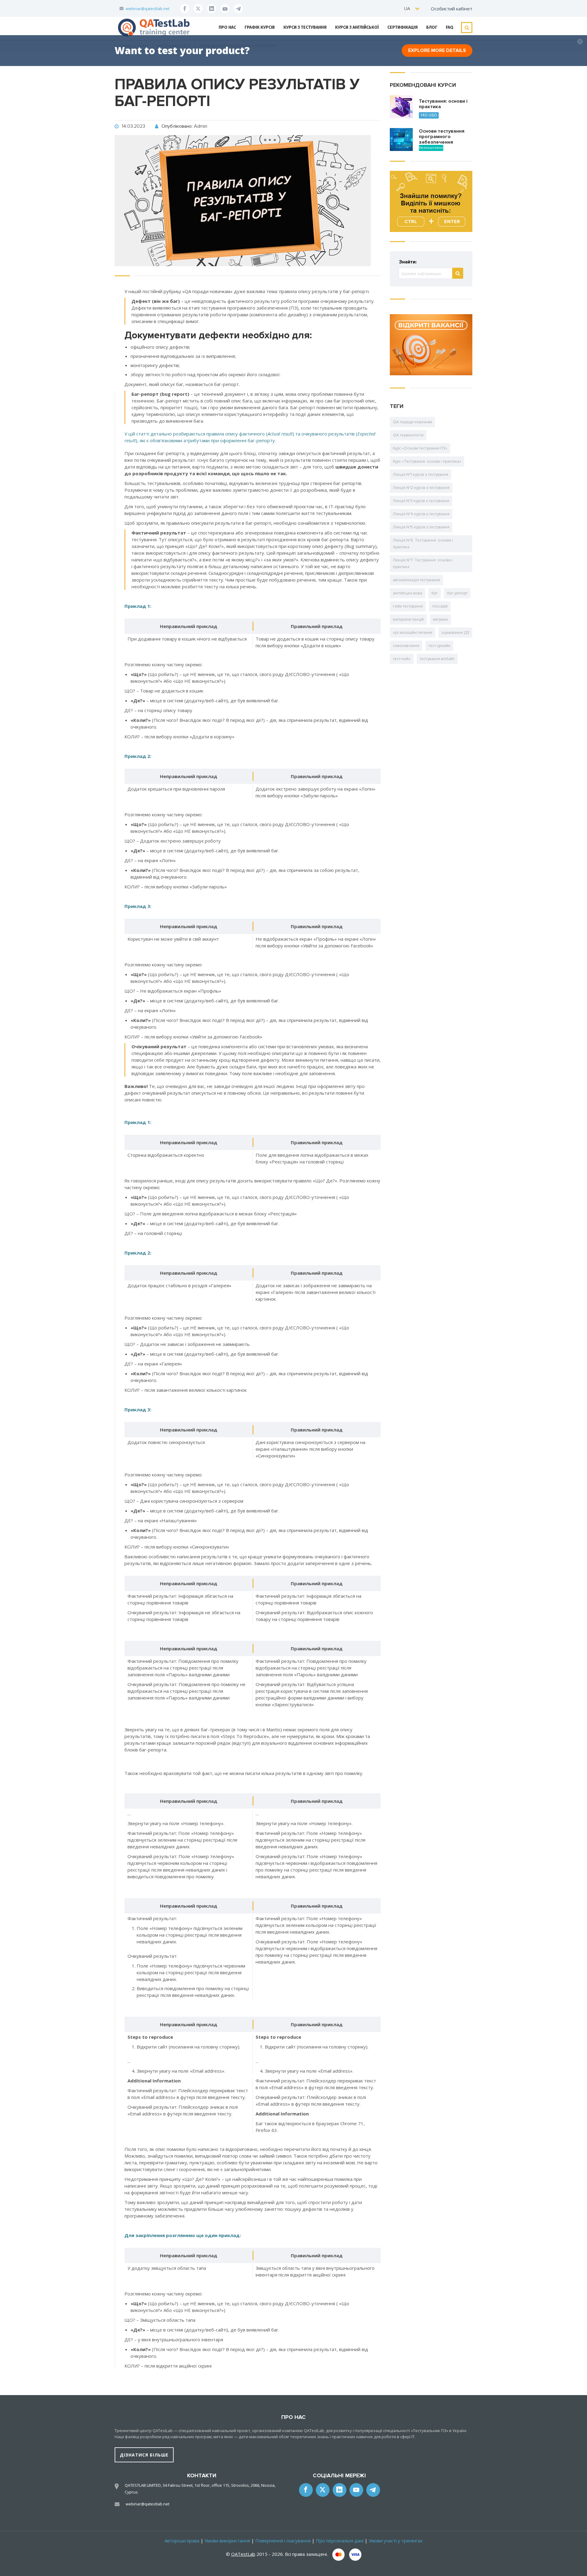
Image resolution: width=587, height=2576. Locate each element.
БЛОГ (432, 27)
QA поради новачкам (412, 422)
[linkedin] (212, 9)
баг (435, 593)
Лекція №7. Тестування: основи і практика (423, 564)
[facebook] (185, 9)
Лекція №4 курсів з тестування (421, 514)
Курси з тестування (305, 27)
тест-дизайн (439, 646)
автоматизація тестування (416, 580)
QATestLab (243, 2554)
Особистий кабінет (452, 9)
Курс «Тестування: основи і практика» (427, 461)
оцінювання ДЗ (455, 633)
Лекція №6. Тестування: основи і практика (423, 544)
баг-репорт (457, 593)
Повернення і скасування (283, 2541)
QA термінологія (408, 435)
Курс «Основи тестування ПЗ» (420, 448)
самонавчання (406, 646)
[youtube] (225, 9)
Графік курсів (260, 27)
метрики (440, 619)
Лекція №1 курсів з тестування (421, 475)
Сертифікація (402, 27)
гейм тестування (408, 606)
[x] (198, 9)
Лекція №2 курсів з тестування (421, 488)
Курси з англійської (357, 27)
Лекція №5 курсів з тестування (421, 527)
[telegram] (238, 9)
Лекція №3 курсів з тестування (421, 501)
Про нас (227, 27)
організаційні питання (413, 633)
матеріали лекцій (408, 619)
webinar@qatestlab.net (148, 9)
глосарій (440, 606)
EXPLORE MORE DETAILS (437, 50)
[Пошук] (458, 273)
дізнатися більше (144, 2455)
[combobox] (412, 8)
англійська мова (408, 593)
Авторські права (182, 2541)
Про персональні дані (340, 2541)
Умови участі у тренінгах (396, 2541)
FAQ (450, 27)
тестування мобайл (437, 659)
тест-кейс (402, 659)
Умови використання (227, 2541)
